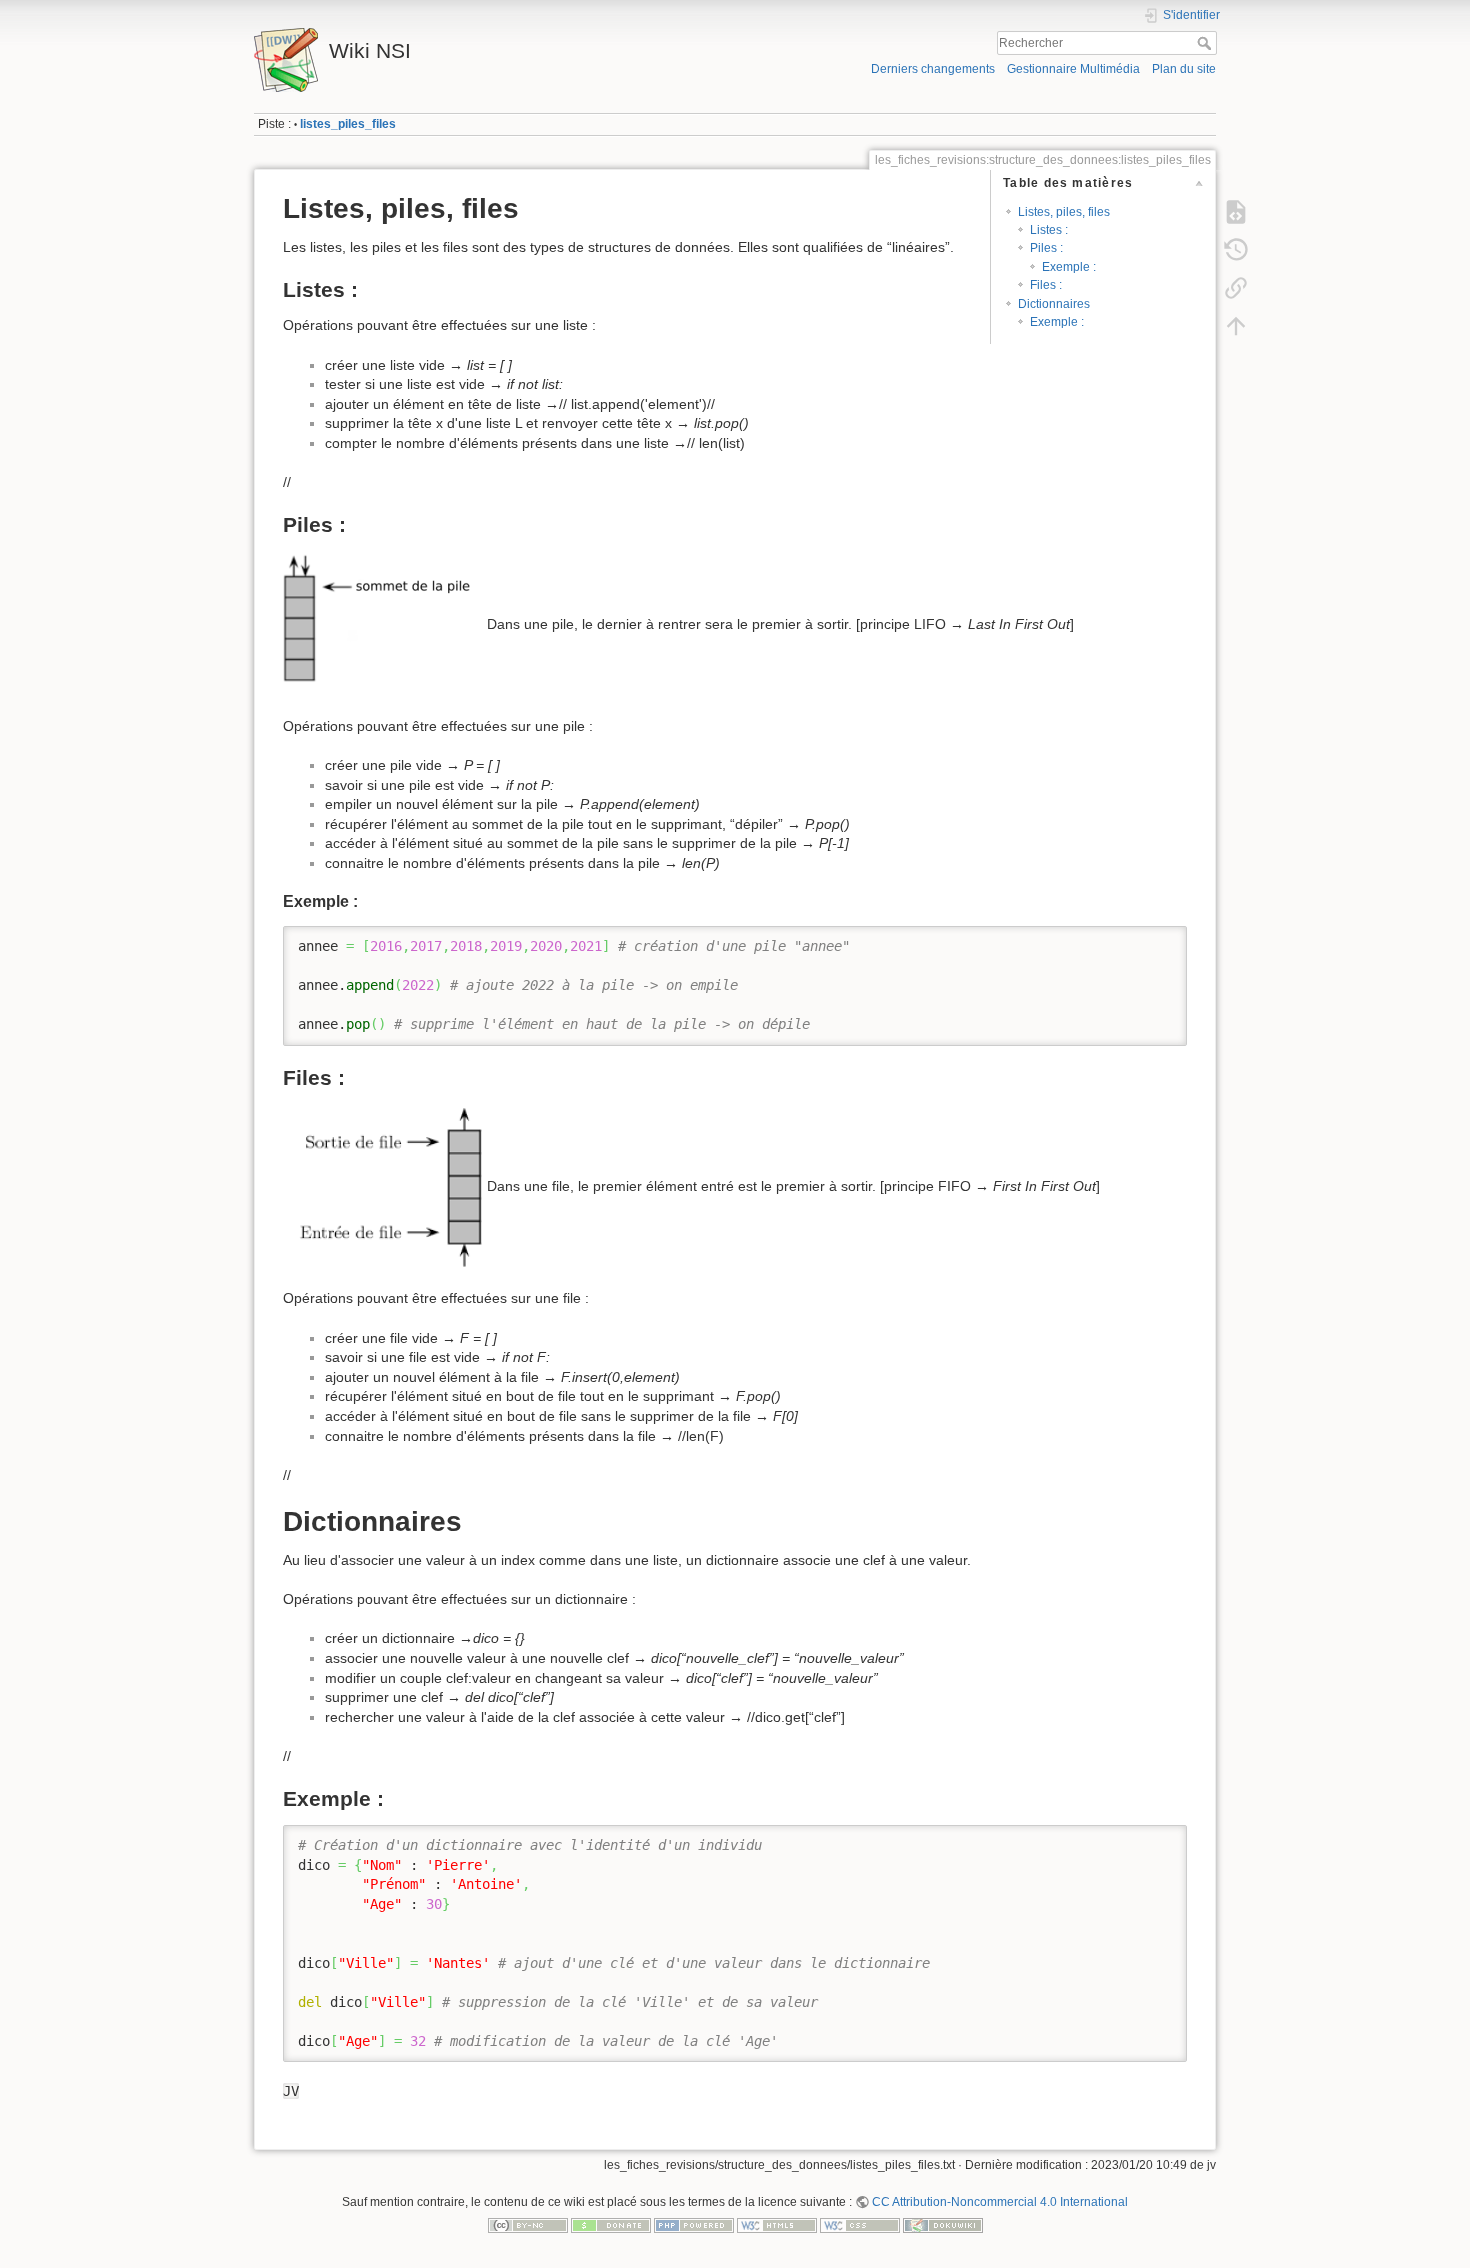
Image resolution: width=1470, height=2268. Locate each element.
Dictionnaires (1054, 304)
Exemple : (1069, 267)
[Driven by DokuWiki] (943, 2225)
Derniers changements (933, 69)
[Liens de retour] (1236, 288)
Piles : (1046, 248)
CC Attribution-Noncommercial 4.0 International (1000, 2202)
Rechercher (1206, 43)
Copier (1151, 941)
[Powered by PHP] (694, 2225)
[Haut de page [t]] (1236, 326)
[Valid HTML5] (777, 2225)
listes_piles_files (348, 124)
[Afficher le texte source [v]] (1236, 212)
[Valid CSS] (860, 2225)
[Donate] (611, 2225)
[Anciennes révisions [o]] (1236, 250)
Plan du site (1184, 69)
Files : (1046, 285)
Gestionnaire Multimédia (1073, 69)
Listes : (1049, 230)
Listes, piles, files (1064, 212)
